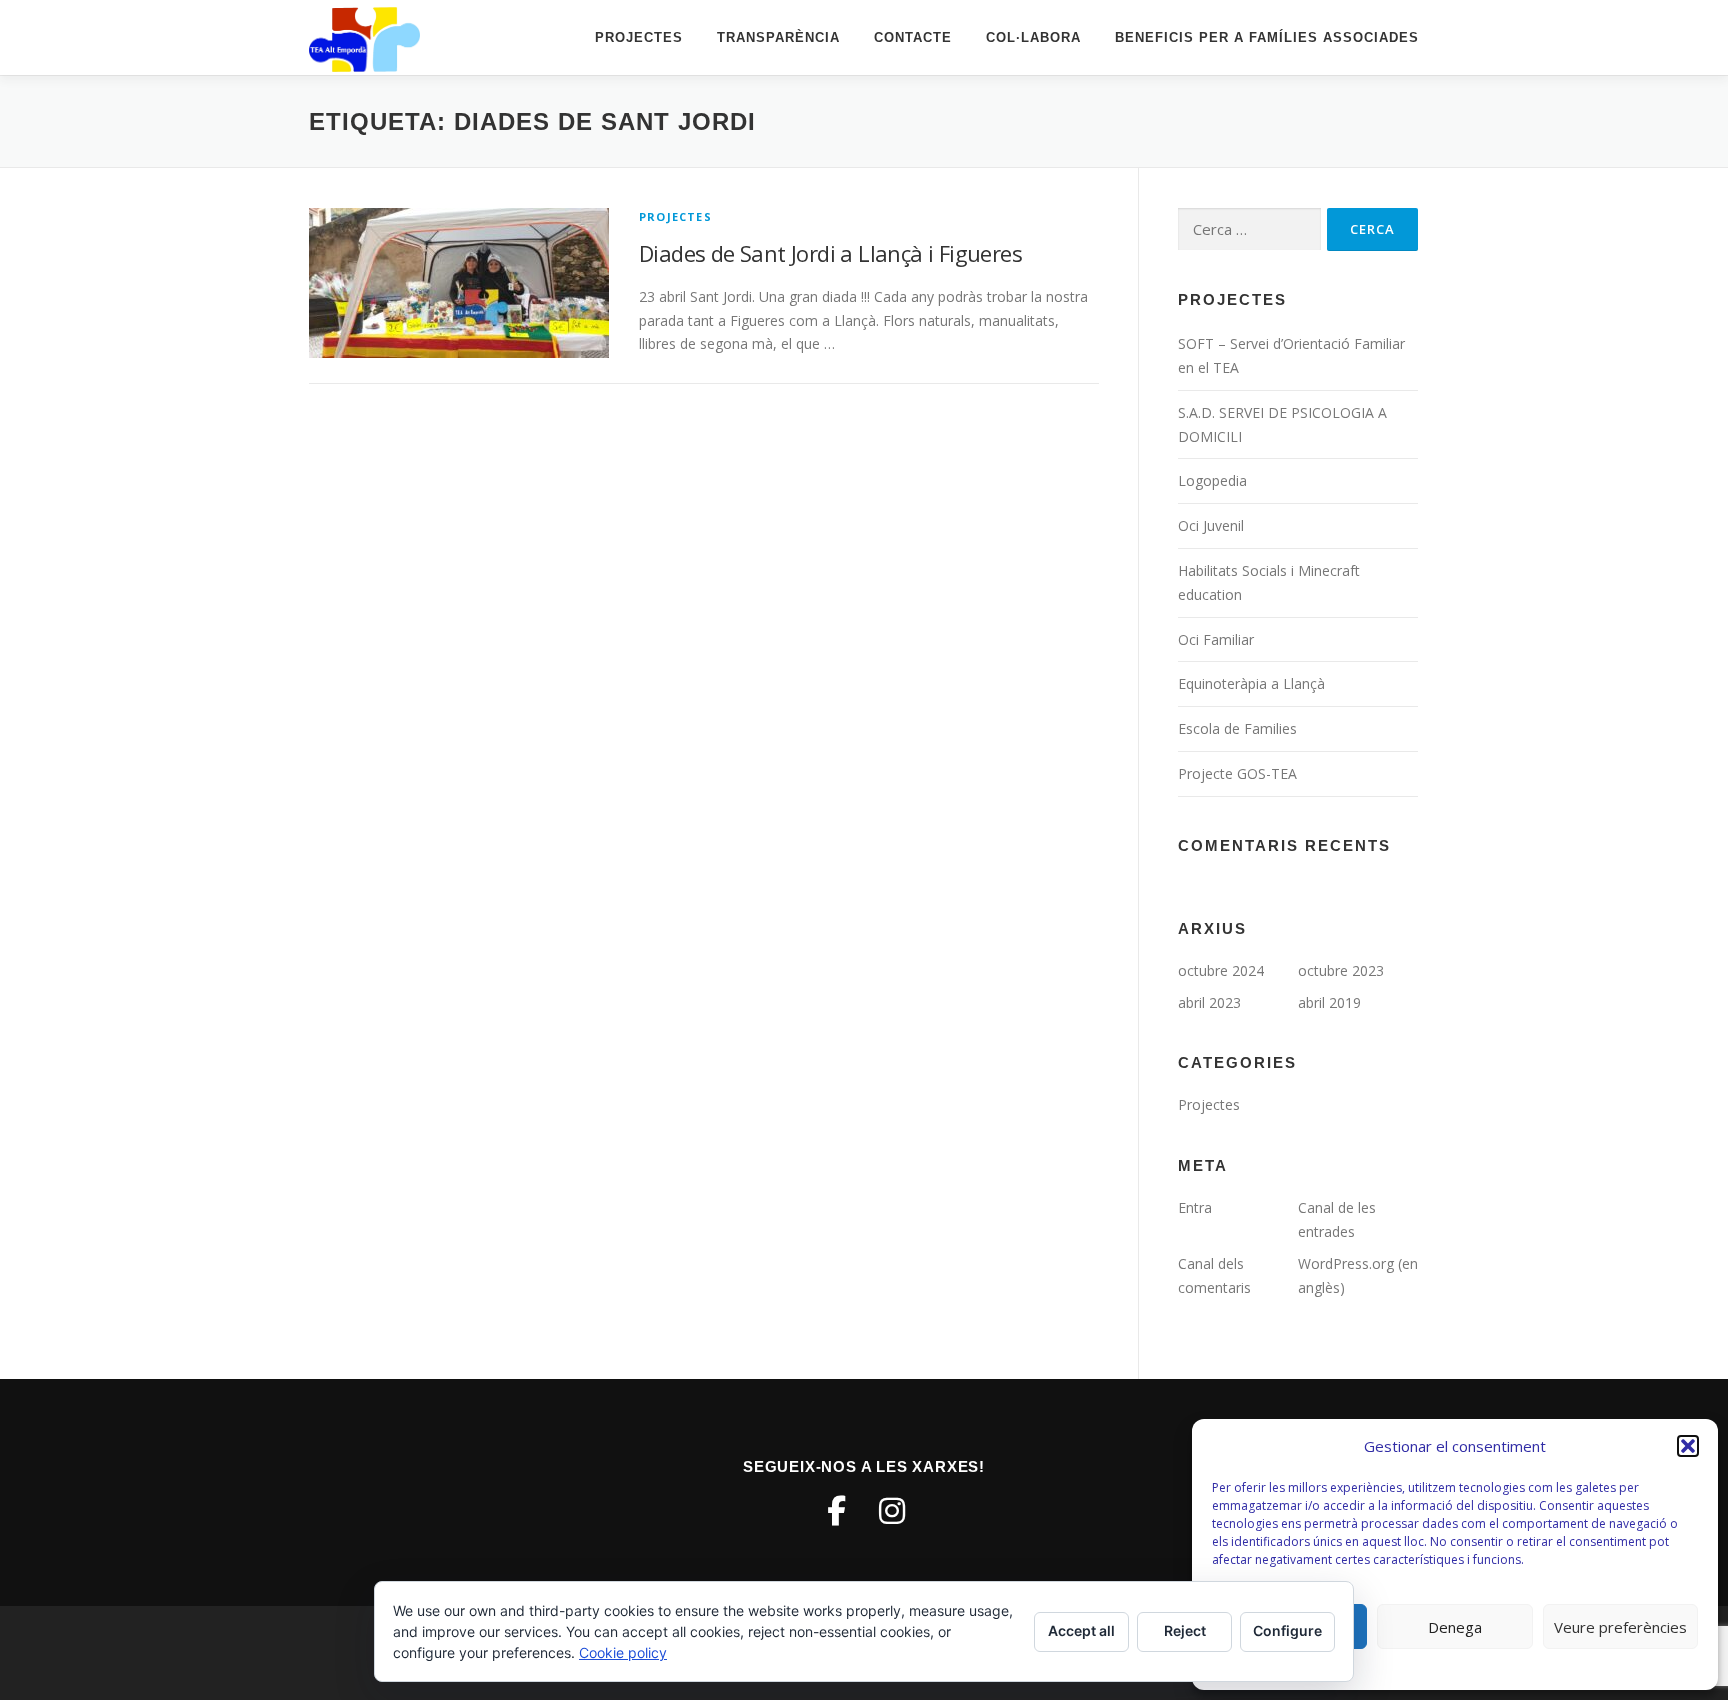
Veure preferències (1620, 1627)
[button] (1688, 1446)
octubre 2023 (1341, 970)
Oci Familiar (1216, 639)
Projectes (639, 37)
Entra (1195, 1207)
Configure (1287, 1630)
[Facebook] (836, 1511)
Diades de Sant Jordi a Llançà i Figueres (830, 253)
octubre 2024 (1221, 970)
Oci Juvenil (1211, 525)
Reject (1185, 1630)
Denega (1455, 1627)
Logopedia (1212, 480)
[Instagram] (892, 1511)
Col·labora (1033, 37)
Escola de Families (1237, 728)
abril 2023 (1209, 1002)
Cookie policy (623, 1652)
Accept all (1081, 1630)
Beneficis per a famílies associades (1267, 37)
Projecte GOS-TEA (1237, 773)
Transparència (778, 37)
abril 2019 (1329, 1002)
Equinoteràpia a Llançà (1251, 683)
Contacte (913, 37)
